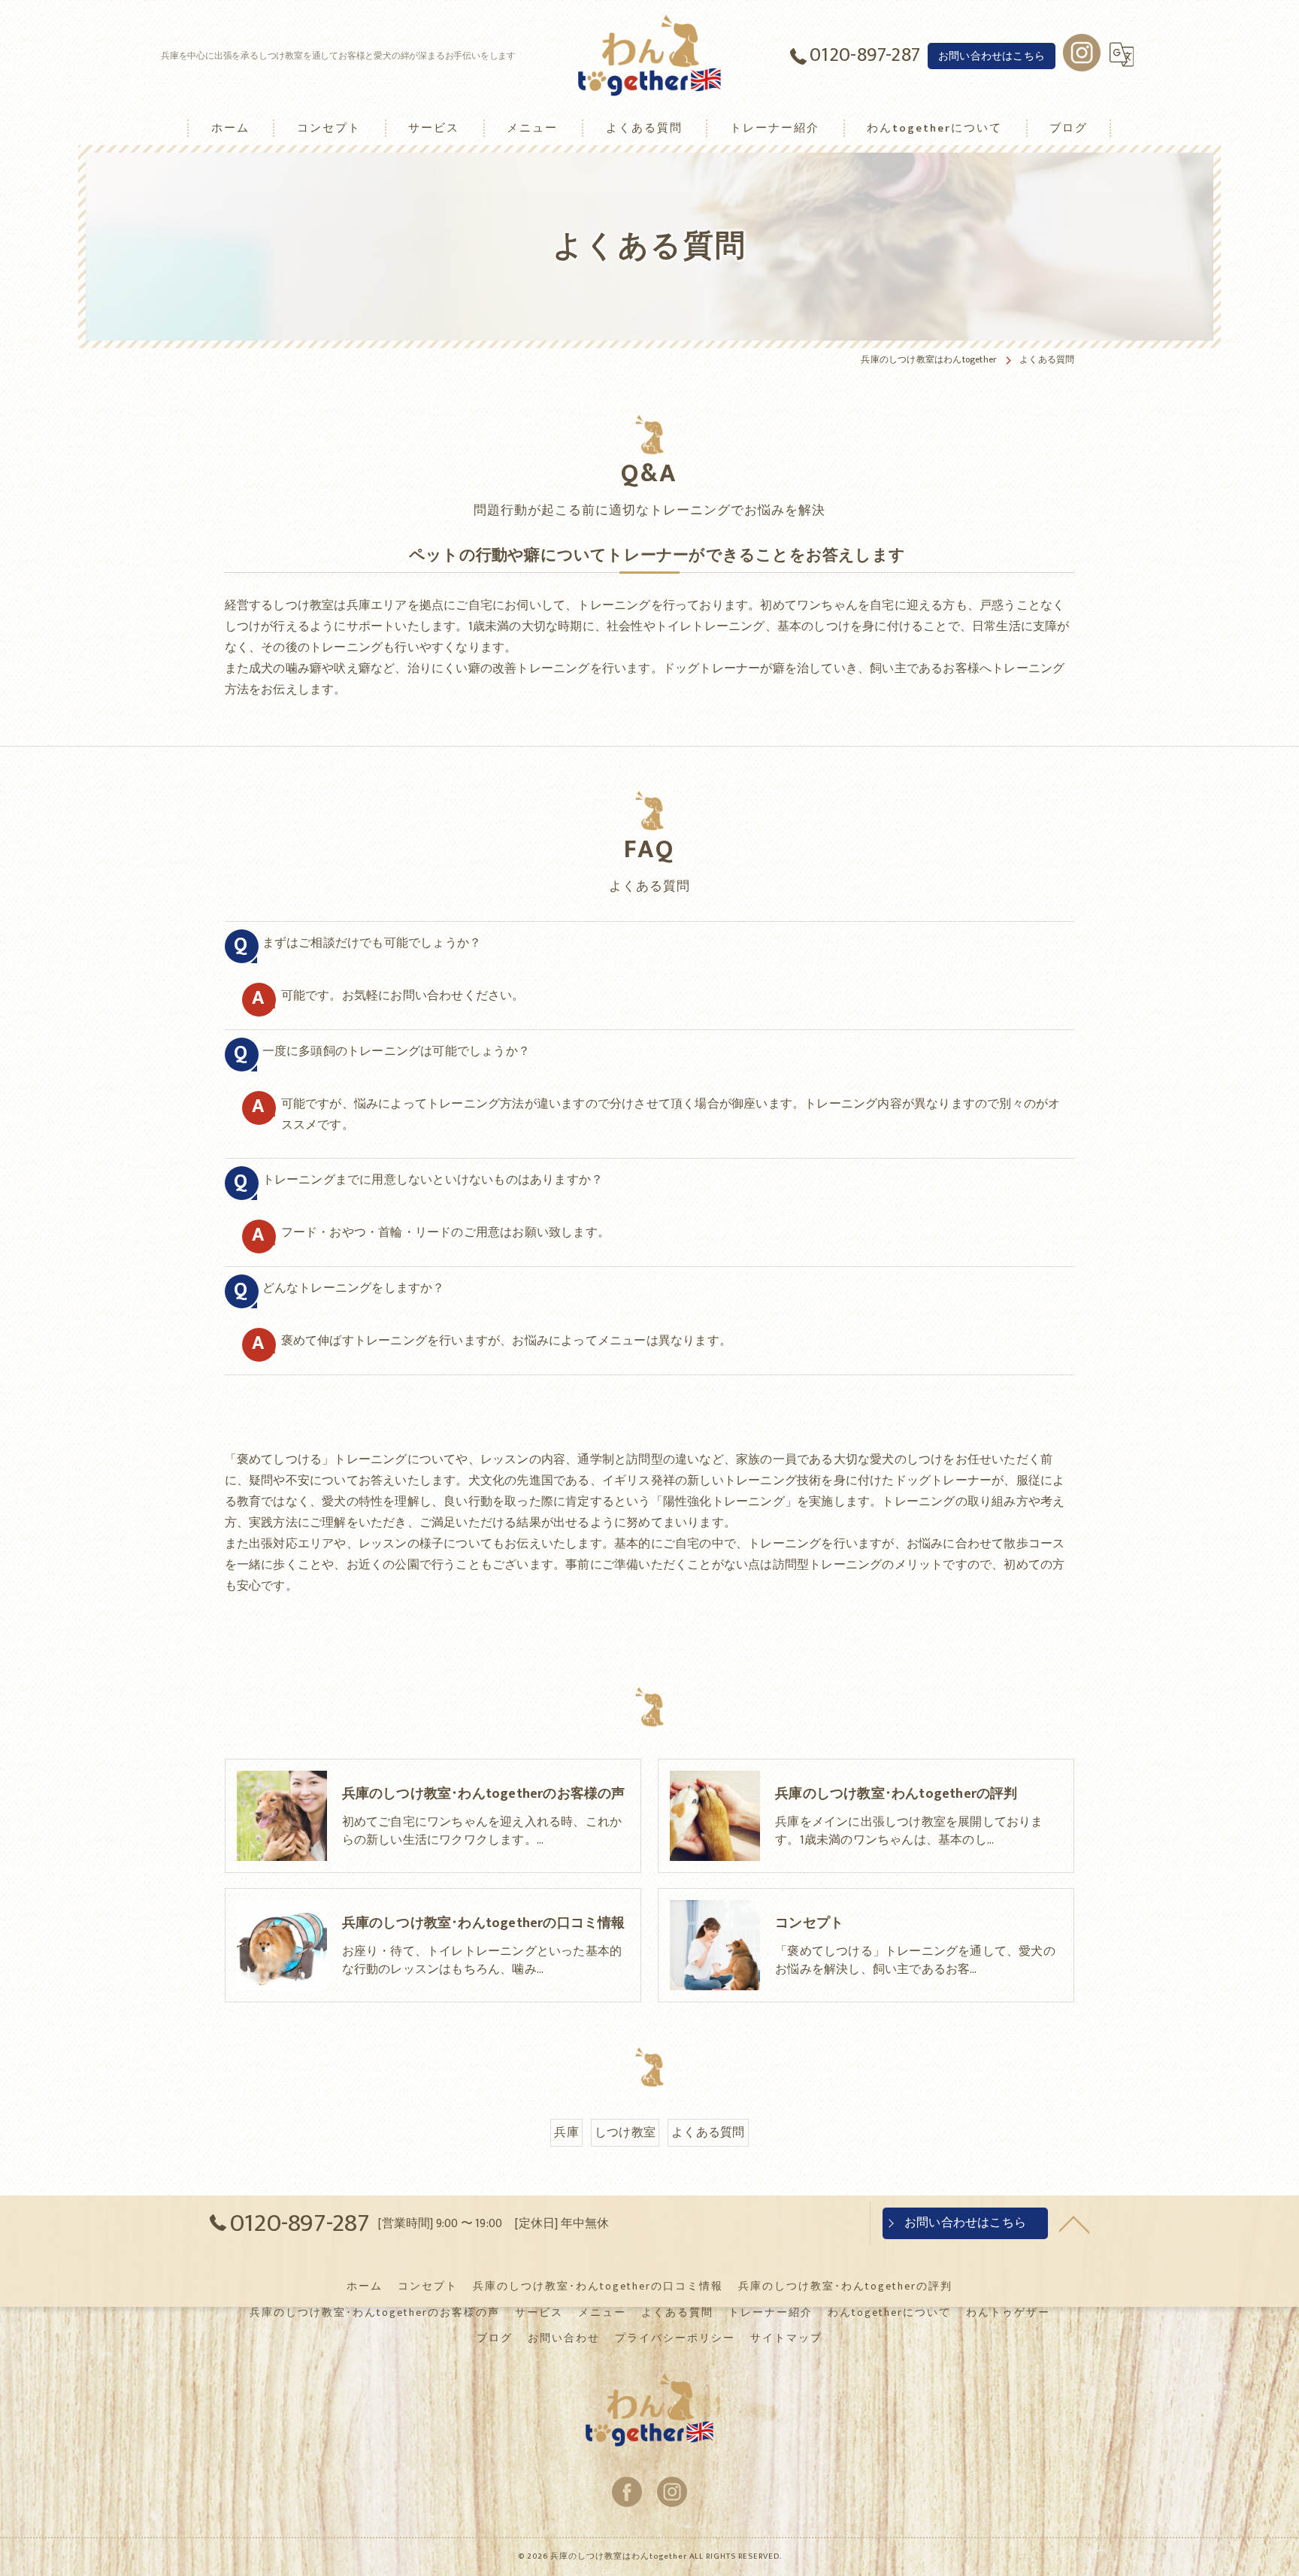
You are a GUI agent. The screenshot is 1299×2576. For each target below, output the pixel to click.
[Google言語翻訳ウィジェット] (1122, 56)
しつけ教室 (625, 2132)
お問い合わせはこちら (992, 56)
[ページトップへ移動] (1074, 2223)
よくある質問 (708, 2132)
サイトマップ (786, 2338)
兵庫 (566, 2132)
